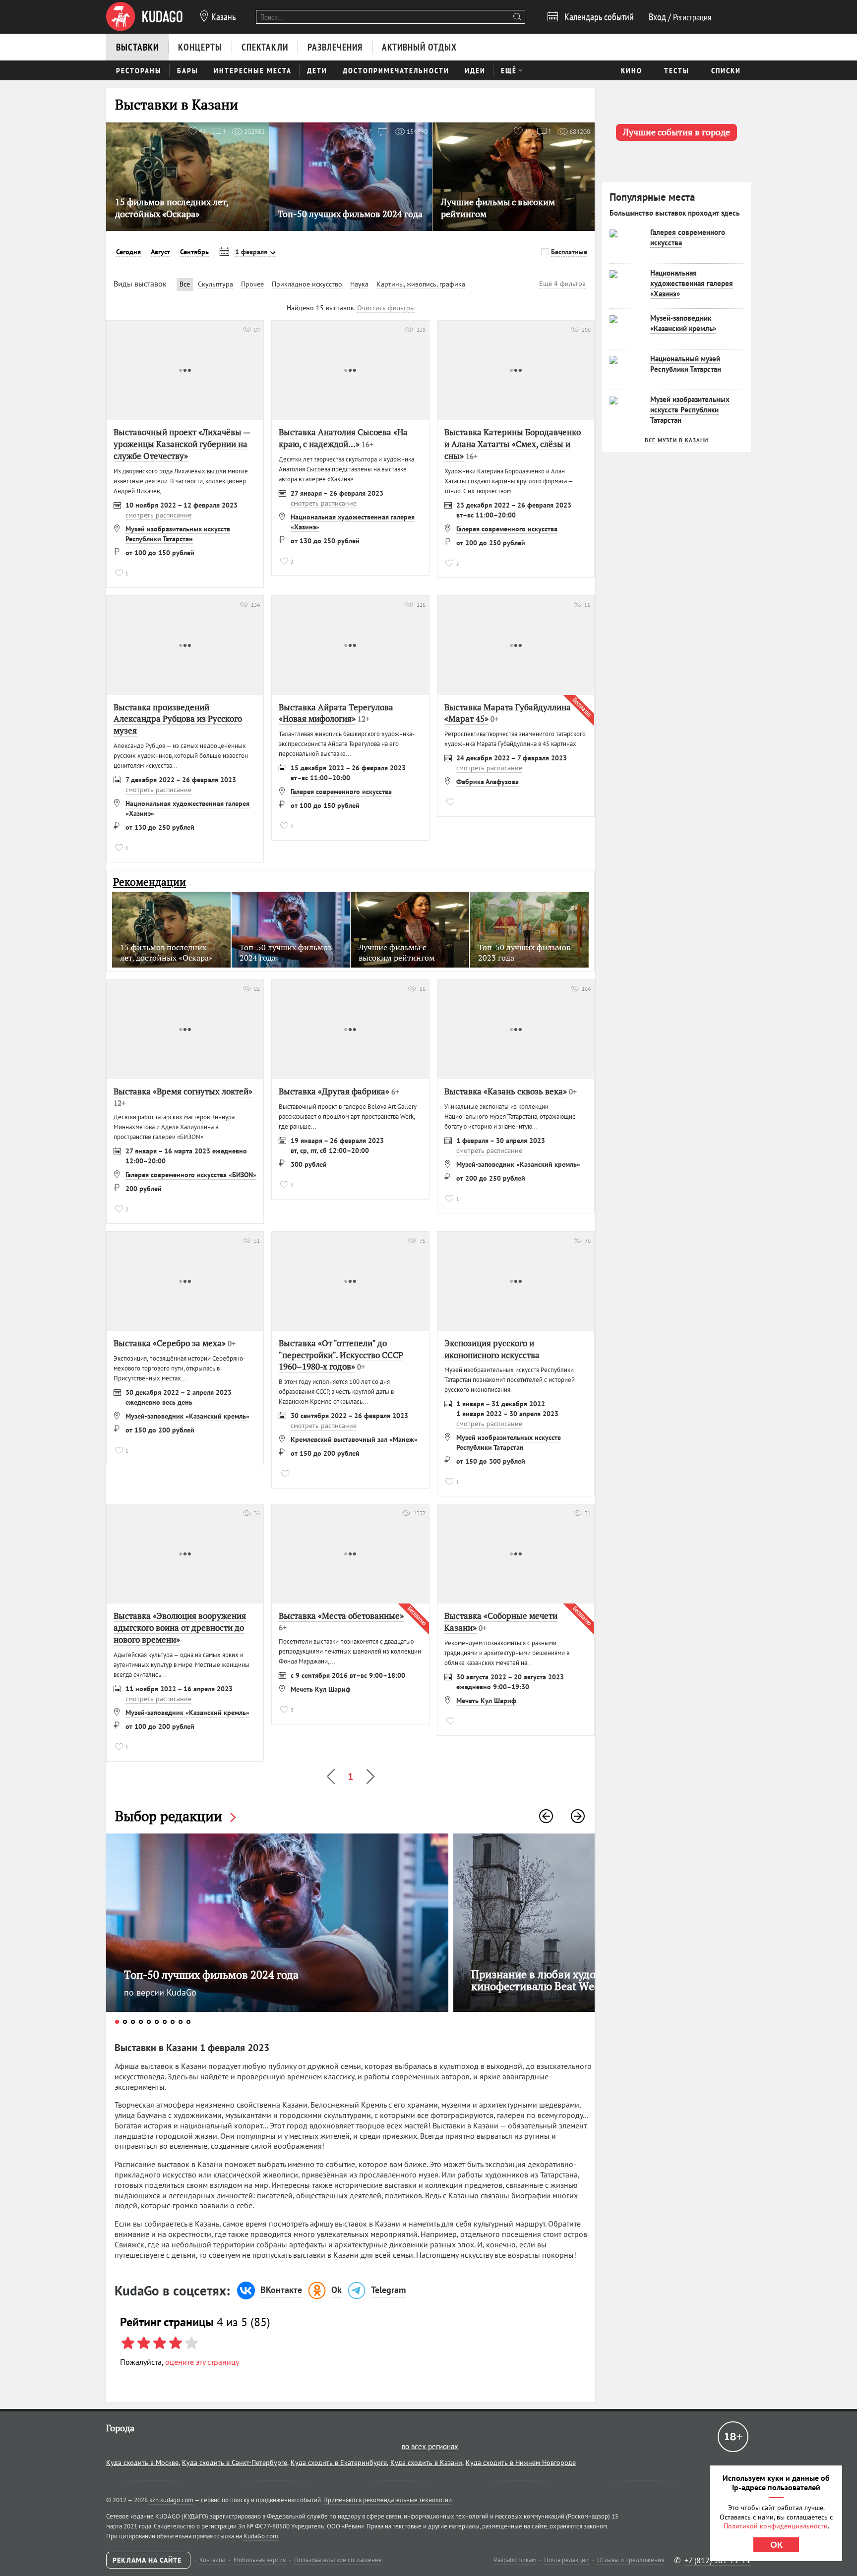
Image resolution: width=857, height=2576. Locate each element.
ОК (776, 2545)
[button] (546, 1816)
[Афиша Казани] (144, 17)
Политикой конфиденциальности (776, 2526)
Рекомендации (150, 882)
